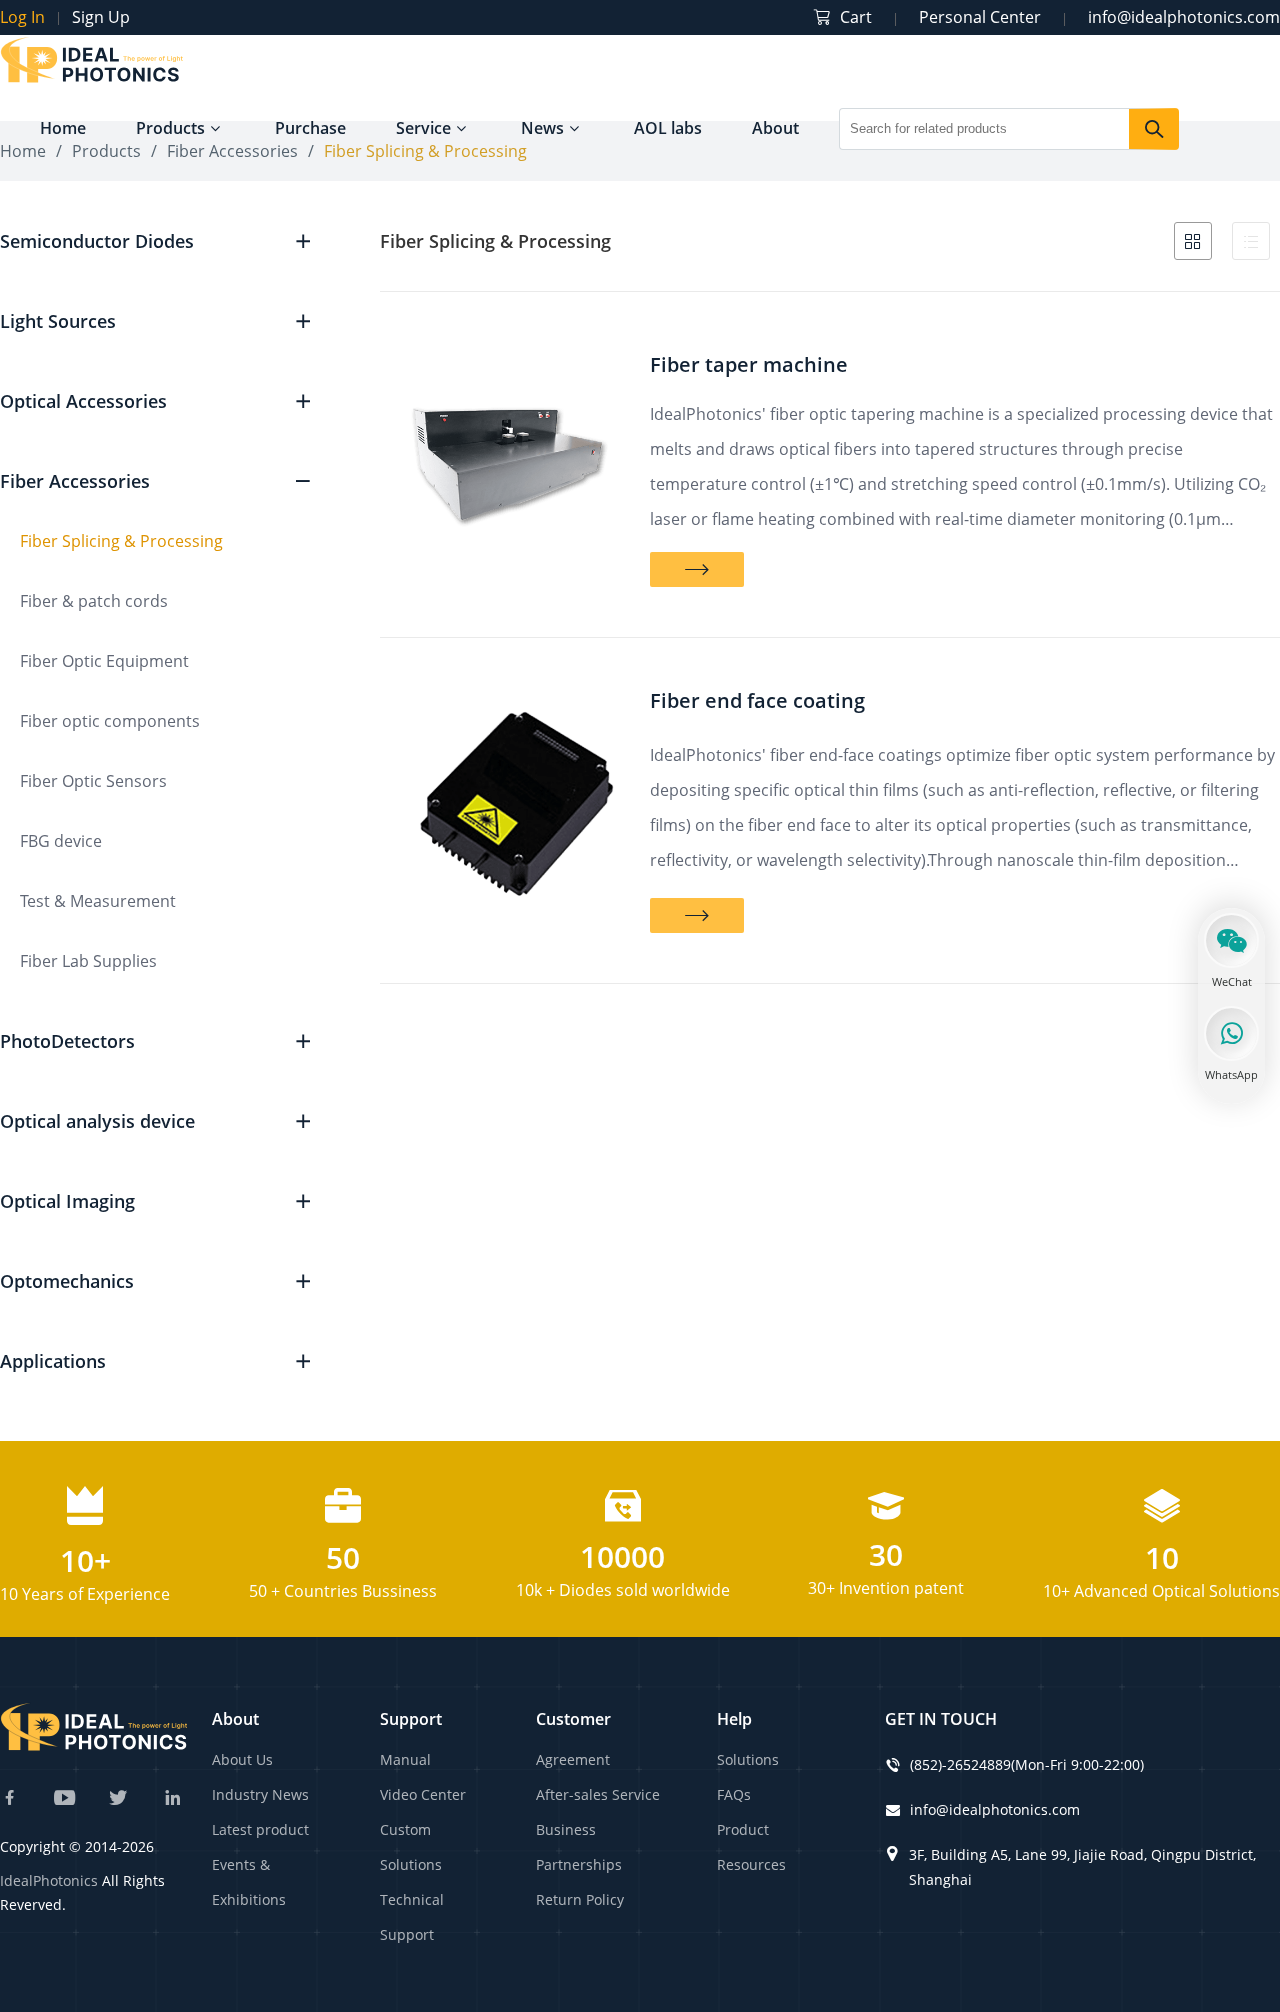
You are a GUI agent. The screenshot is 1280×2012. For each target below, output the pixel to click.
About (775, 128)
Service (423, 128)
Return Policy (580, 1899)
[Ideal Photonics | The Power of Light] (92, 80)
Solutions (748, 1759)
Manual (405, 1759)
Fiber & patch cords (94, 601)
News (542, 128)
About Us (242, 1759)
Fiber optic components (110, 721)
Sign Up (101, 17)
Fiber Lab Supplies (88, 961)
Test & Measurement (98, 901)
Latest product (260, 1829)
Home (63, 128)
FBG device (61, 841)
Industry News (260, 1794)
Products (170, 128)
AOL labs (668, 128)
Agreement (573, 1759)
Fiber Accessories (232, 151)
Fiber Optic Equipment (104, 661)
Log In (22, 17)
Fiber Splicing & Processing (121, 541)
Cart (856, 17)
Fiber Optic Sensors (93, 781)
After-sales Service (598, 1794)
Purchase (310, 128)
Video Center (423, 1794)
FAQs (734, 1794)
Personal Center (980, 17)
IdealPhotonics (49, 1880)
